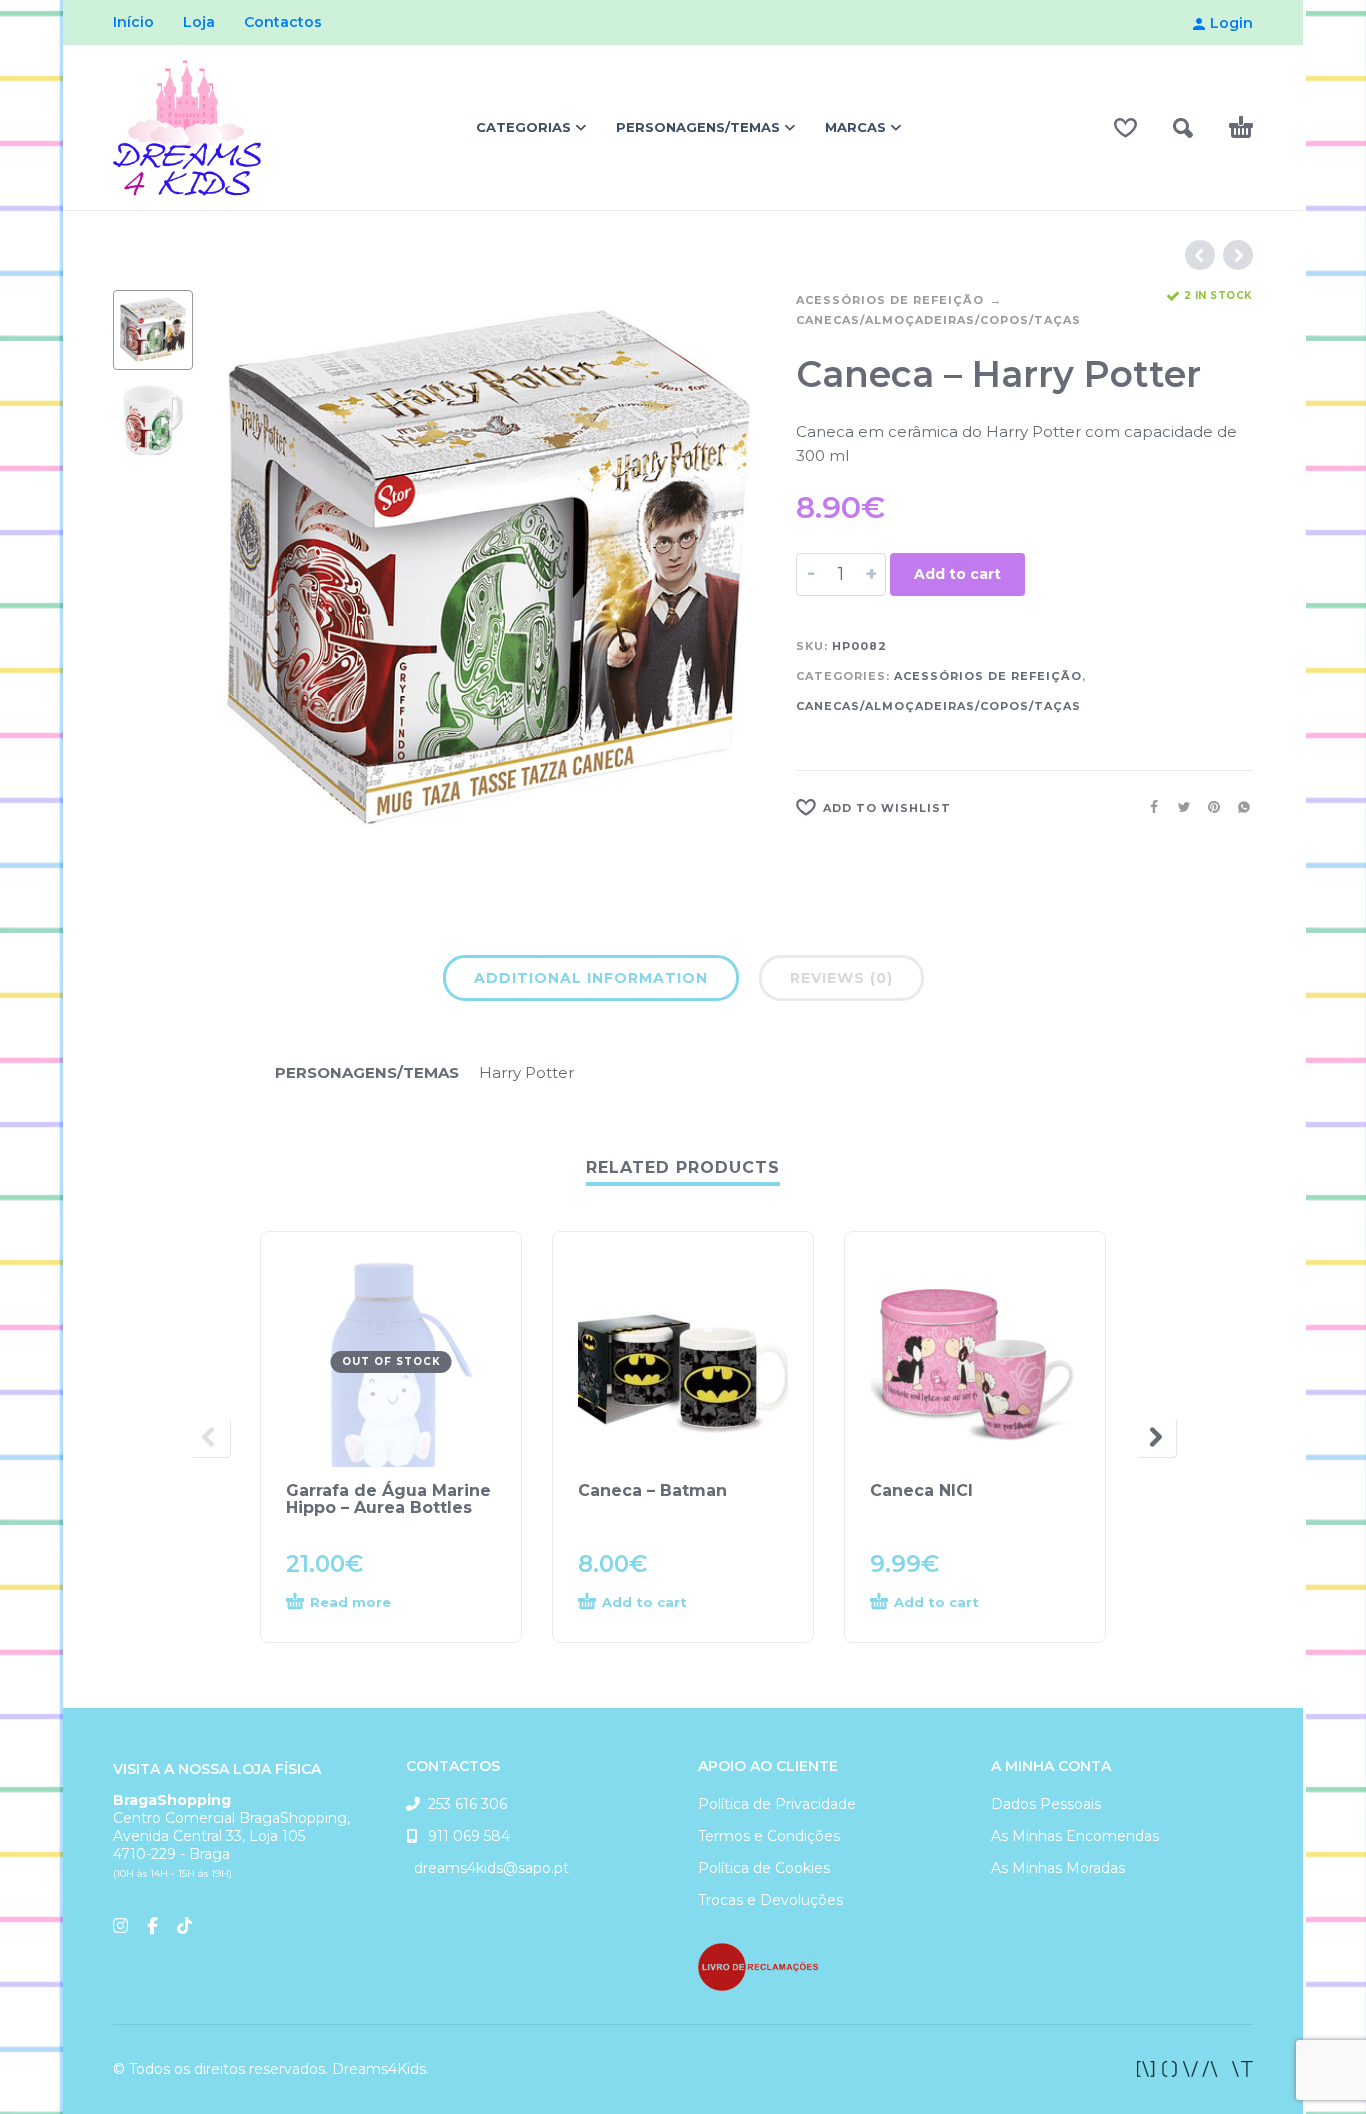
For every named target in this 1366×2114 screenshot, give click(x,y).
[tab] (591, 982)
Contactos (283, 22)
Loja (199, 22)
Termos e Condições (769, 1836)
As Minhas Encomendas (1075, 1836)
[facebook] (1195, 2069)
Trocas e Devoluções (770, 1900)
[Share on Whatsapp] (1238, 807)
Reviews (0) (841, 978)
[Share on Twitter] (1178, 807)
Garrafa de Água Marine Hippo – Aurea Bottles (388, 1499)
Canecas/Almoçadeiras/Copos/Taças (938, 320)
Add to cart (957, 574)
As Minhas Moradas (1058, 1868)
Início (133, 22)
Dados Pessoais (1046, 1804)
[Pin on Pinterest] (1208, 807)
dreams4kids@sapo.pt (487, 1868)
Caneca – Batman (652, 1490)
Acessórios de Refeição (890, 300)
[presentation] (253, 568)
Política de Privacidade (777, 1804)
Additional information (591, 978)
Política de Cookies (764, 1868)
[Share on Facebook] (1148, 807)
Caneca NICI (921, 1490)
